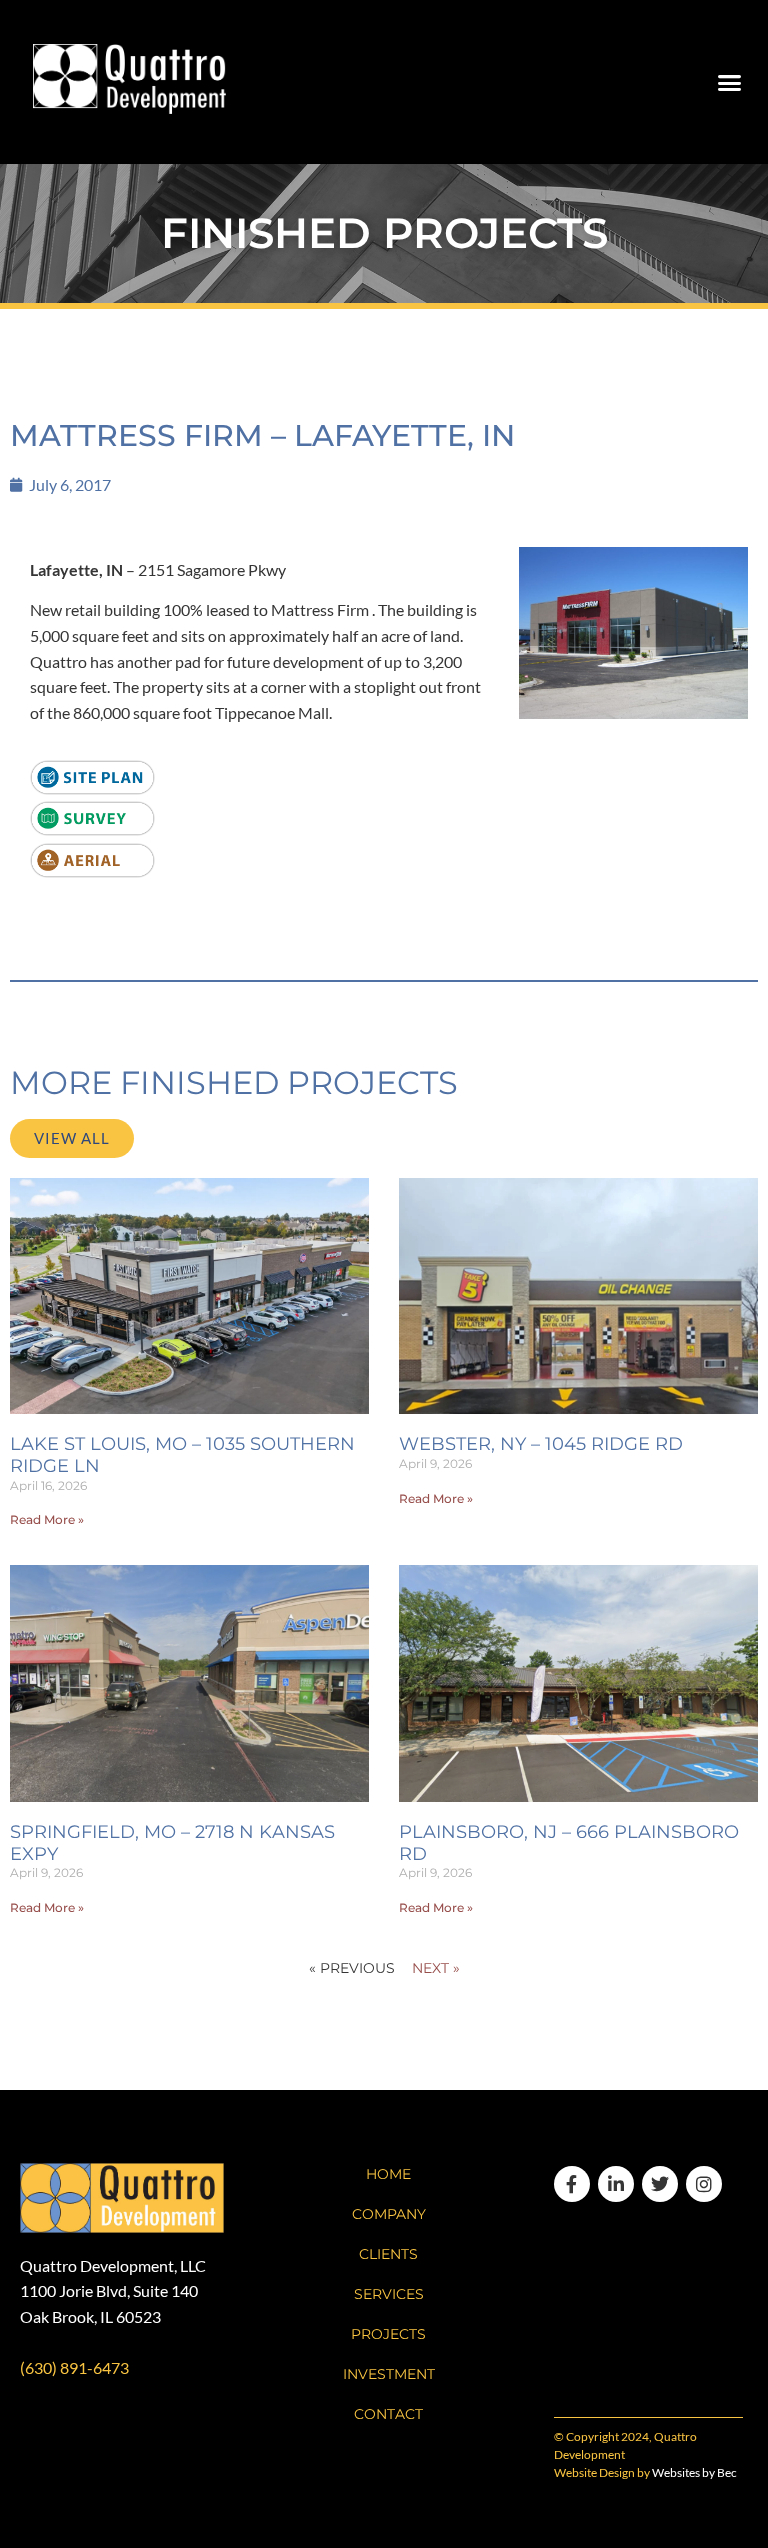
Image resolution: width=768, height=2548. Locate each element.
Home (388, 2174)
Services (389, 2294)
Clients (388, 2254)
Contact (388, 2414)
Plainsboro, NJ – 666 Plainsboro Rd (569, 1843)
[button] (729, 82)
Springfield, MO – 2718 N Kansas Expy (172, 1843)
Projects (388, 2334)
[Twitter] (660, 2184)
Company (389, 2214)
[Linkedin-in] (616, 2184)
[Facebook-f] (572, 2184)
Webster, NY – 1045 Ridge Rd (541, 1444)
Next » (436, 1968)
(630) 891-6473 (74, 2367)
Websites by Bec (694, 2472)
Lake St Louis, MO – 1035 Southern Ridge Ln (182, 1455)
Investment (389, 2374)
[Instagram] (704, 2184)
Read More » (47, 1519)
